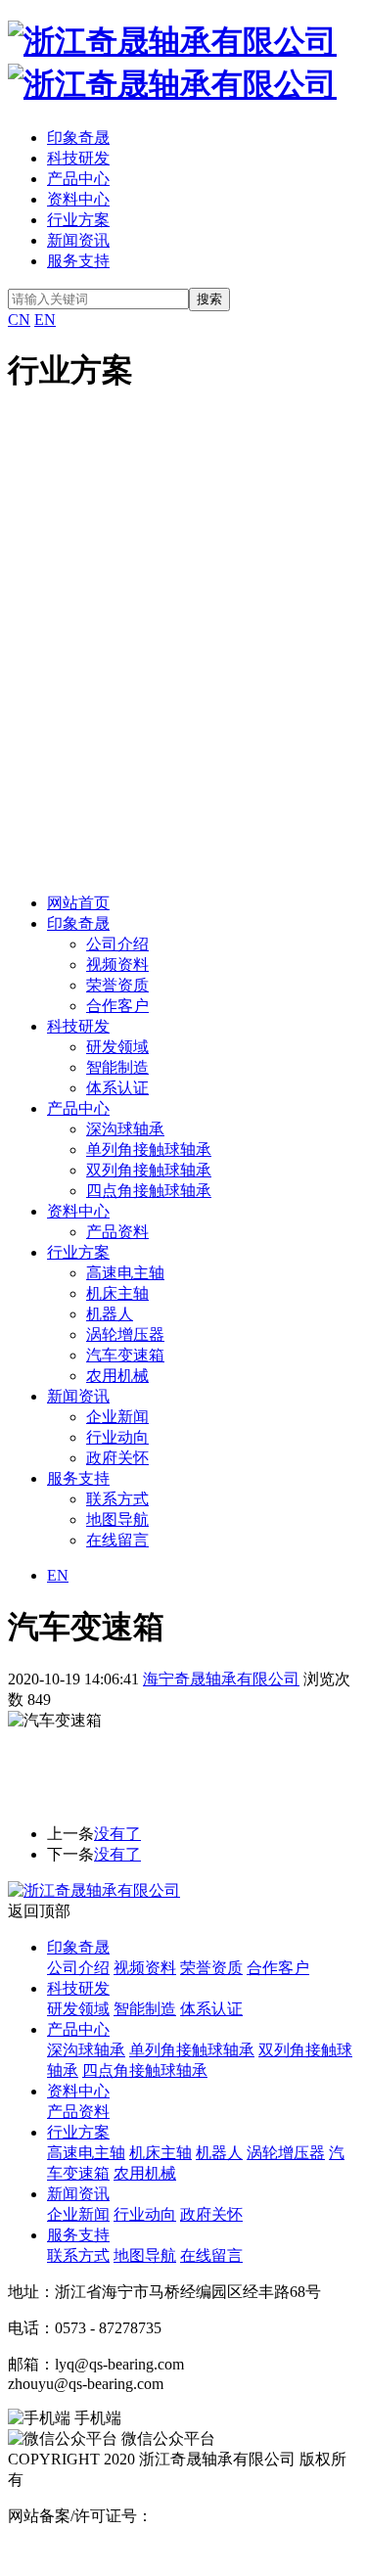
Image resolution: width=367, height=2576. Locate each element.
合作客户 (117, 1006)
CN (19, 320)
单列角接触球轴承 (149, 1150)
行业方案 (78, 220)
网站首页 (78, 903)
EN (45, 320)
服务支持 (78, 261)
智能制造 (117, 1067)
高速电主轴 (125, 1273)
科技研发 (78, 158)
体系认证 (117, 1088)
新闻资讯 (78, 240)
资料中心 (78, 199)
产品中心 (78, 179)
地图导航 (117, 1519)
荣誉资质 (117, 985)
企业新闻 (117, 1417)
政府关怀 (117, 1458)
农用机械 (117, 1376)
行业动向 (117, 1437)
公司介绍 (117, 944)
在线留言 (117, 1540)
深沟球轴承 (125, 1129)
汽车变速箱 (125, 1355)
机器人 (110, 1314)
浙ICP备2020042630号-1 (234, 2516)
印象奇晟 (78, 138)
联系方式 (117, 1499)
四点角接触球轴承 (149, 1191)
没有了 (117, 1834)
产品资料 (117, 1232)
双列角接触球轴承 (149, 1170)
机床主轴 (117, 1293)
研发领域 (117, 1047)
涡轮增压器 (125, 1334)
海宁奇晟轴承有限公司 (221, 1679)
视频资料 (117, 965)
